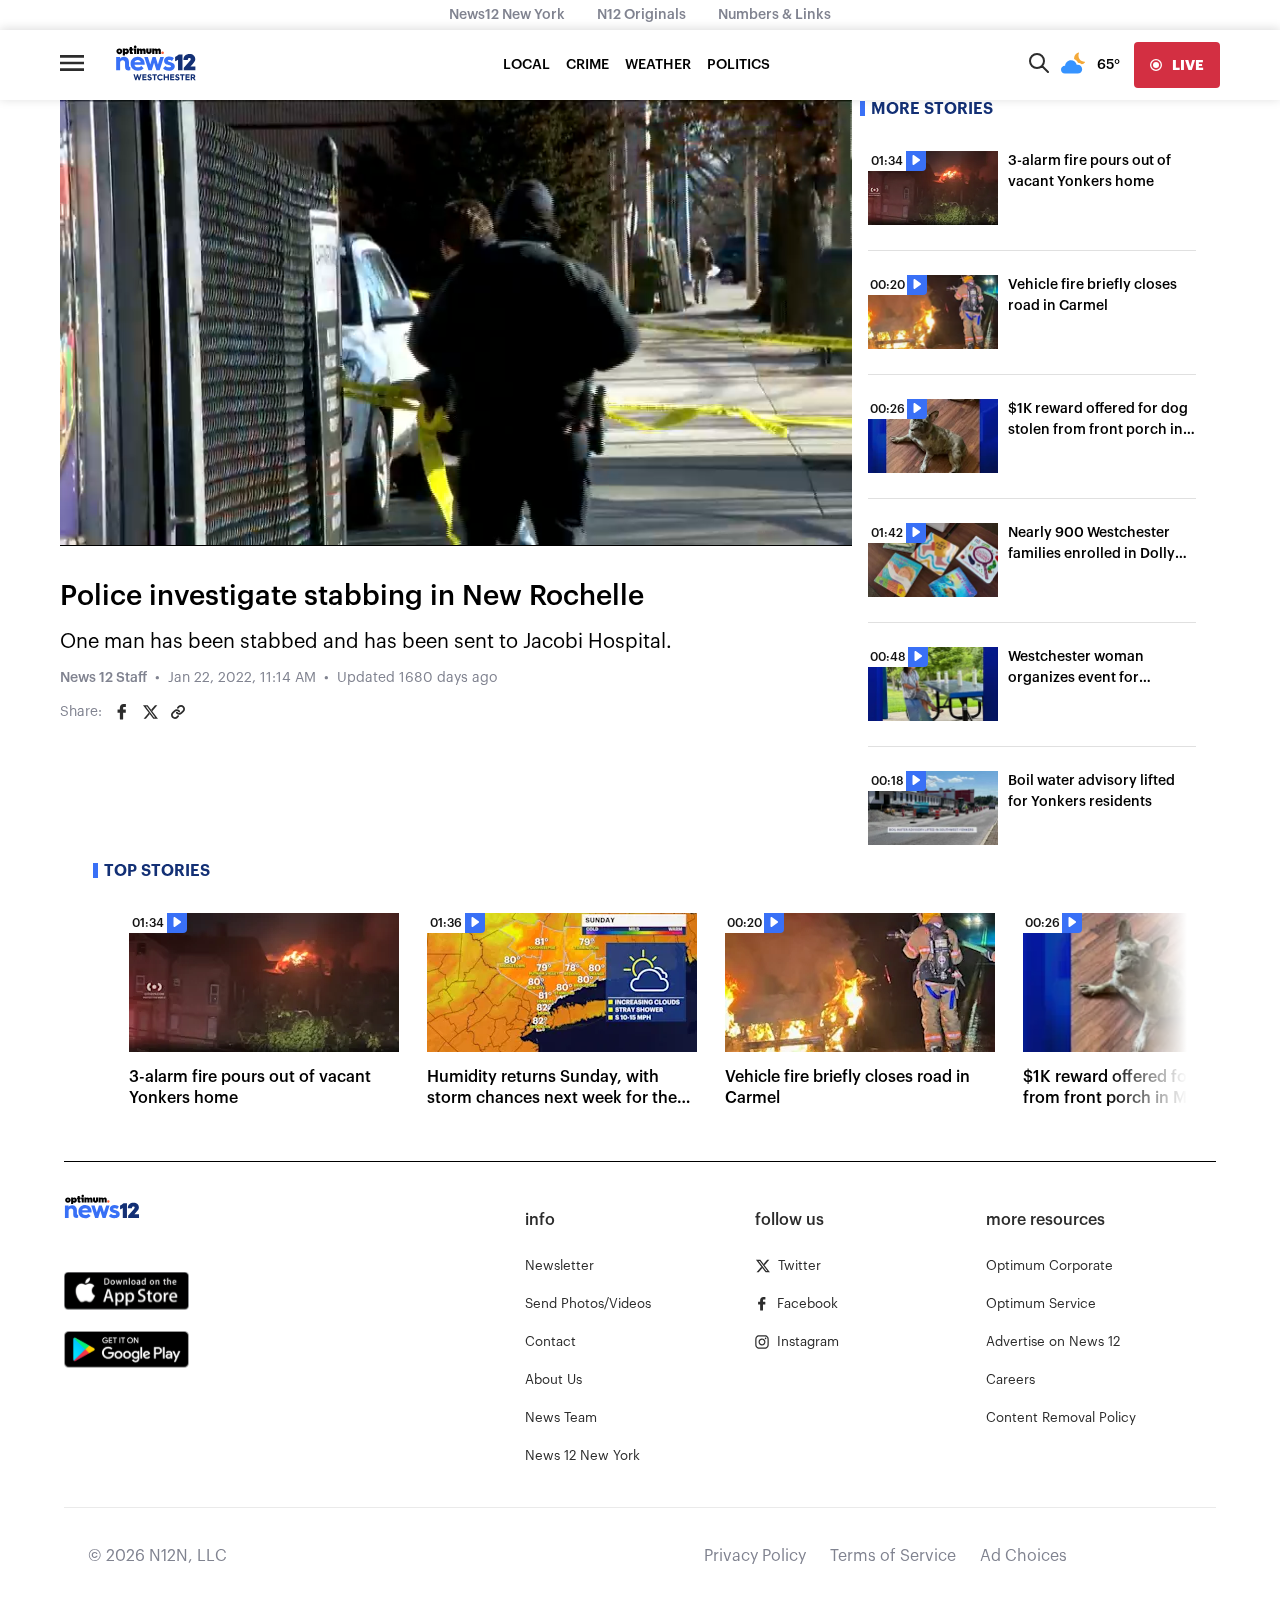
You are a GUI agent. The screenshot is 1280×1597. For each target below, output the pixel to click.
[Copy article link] (178, 712)
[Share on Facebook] (122, 712)
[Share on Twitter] (150, 712)
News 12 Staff (103, 678)
